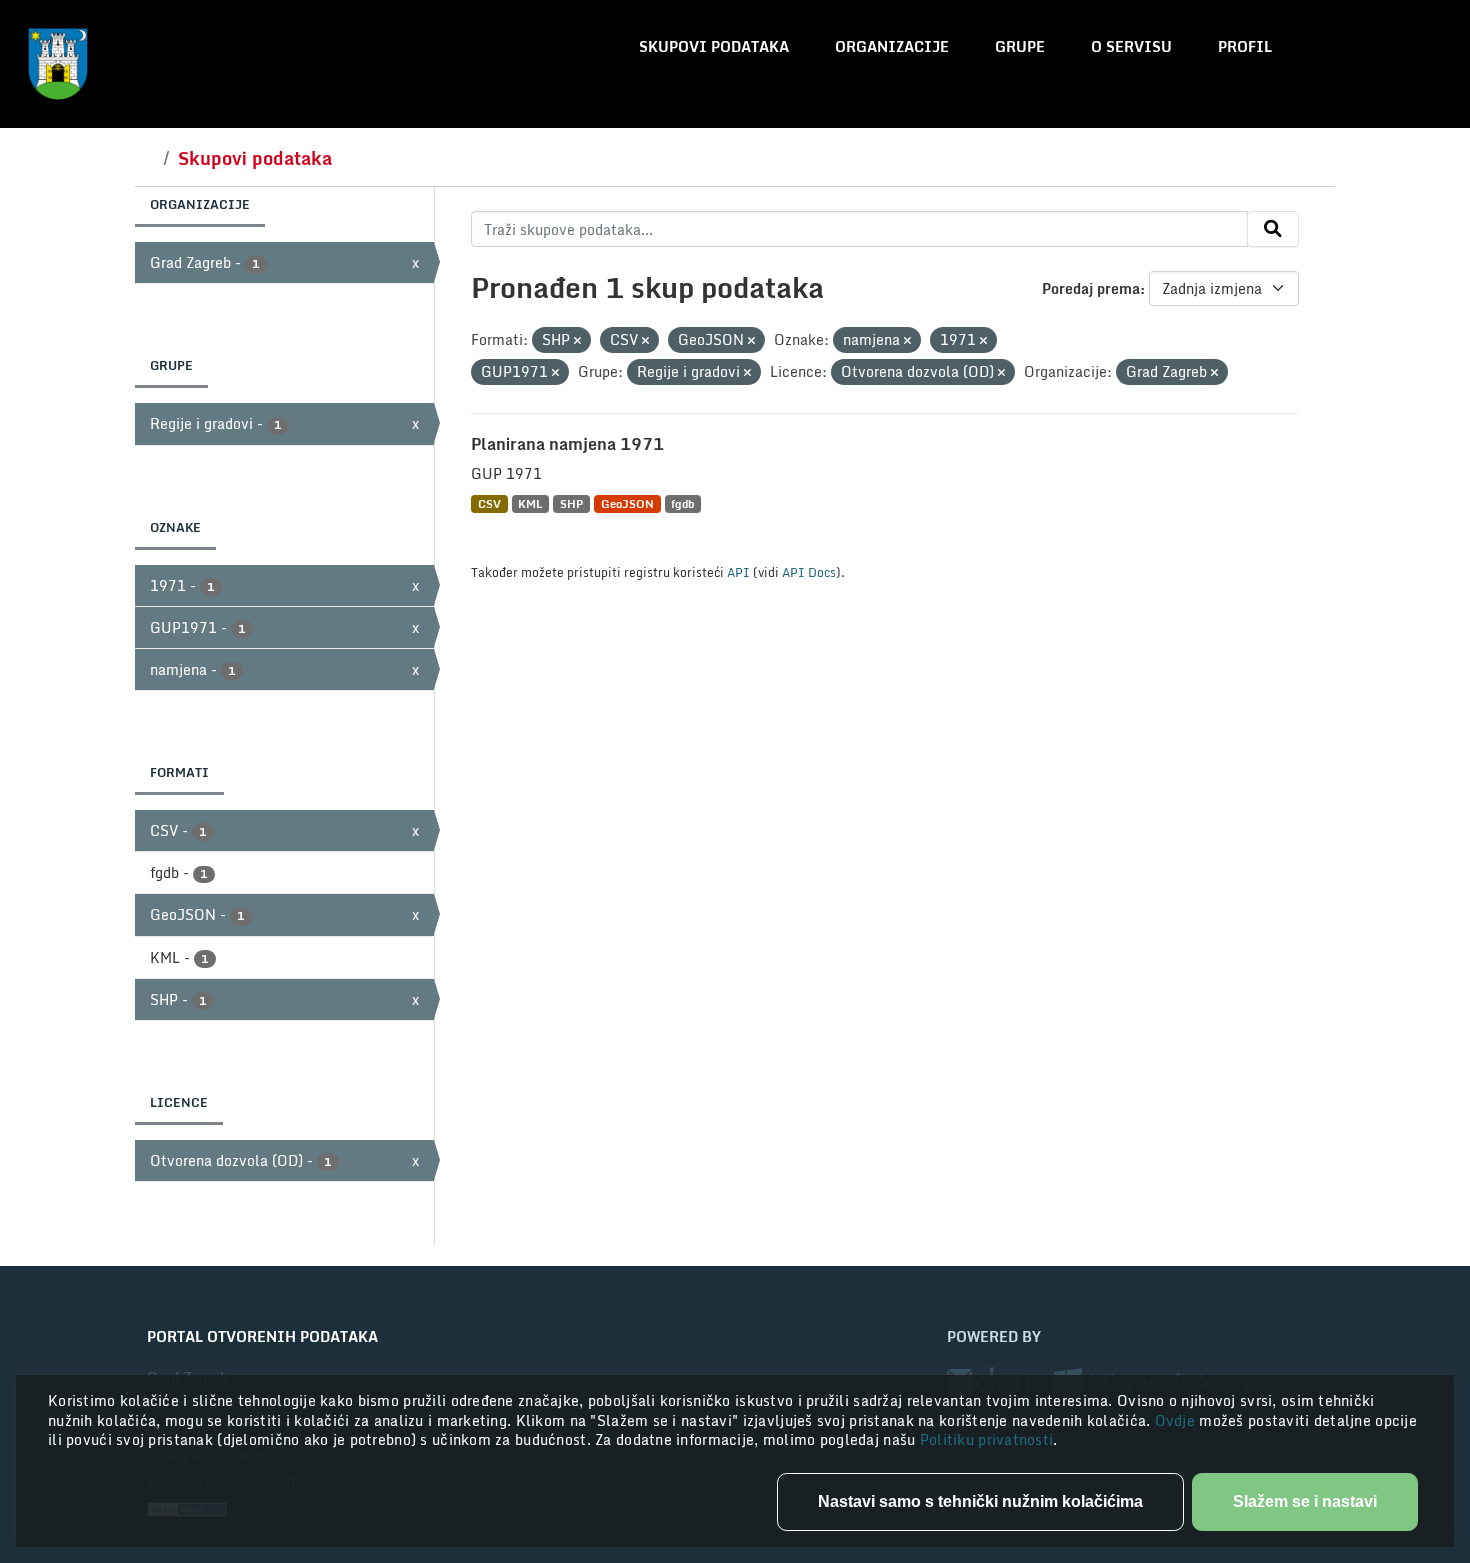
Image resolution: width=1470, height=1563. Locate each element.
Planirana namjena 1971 (567, 444)
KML (530, 503)
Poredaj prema (1091, 288)
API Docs (809, 572)
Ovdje (1177, 1420)
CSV (489, 503)
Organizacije (892, 46)
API (738, 572)
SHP (571, 503)
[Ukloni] (577, 341)
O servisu (1131, 46)
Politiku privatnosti (987, 1439)
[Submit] (1273, 229)
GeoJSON (627, 503)
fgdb (682, 503)
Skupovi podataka (714, 46)
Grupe (1020, 46)
